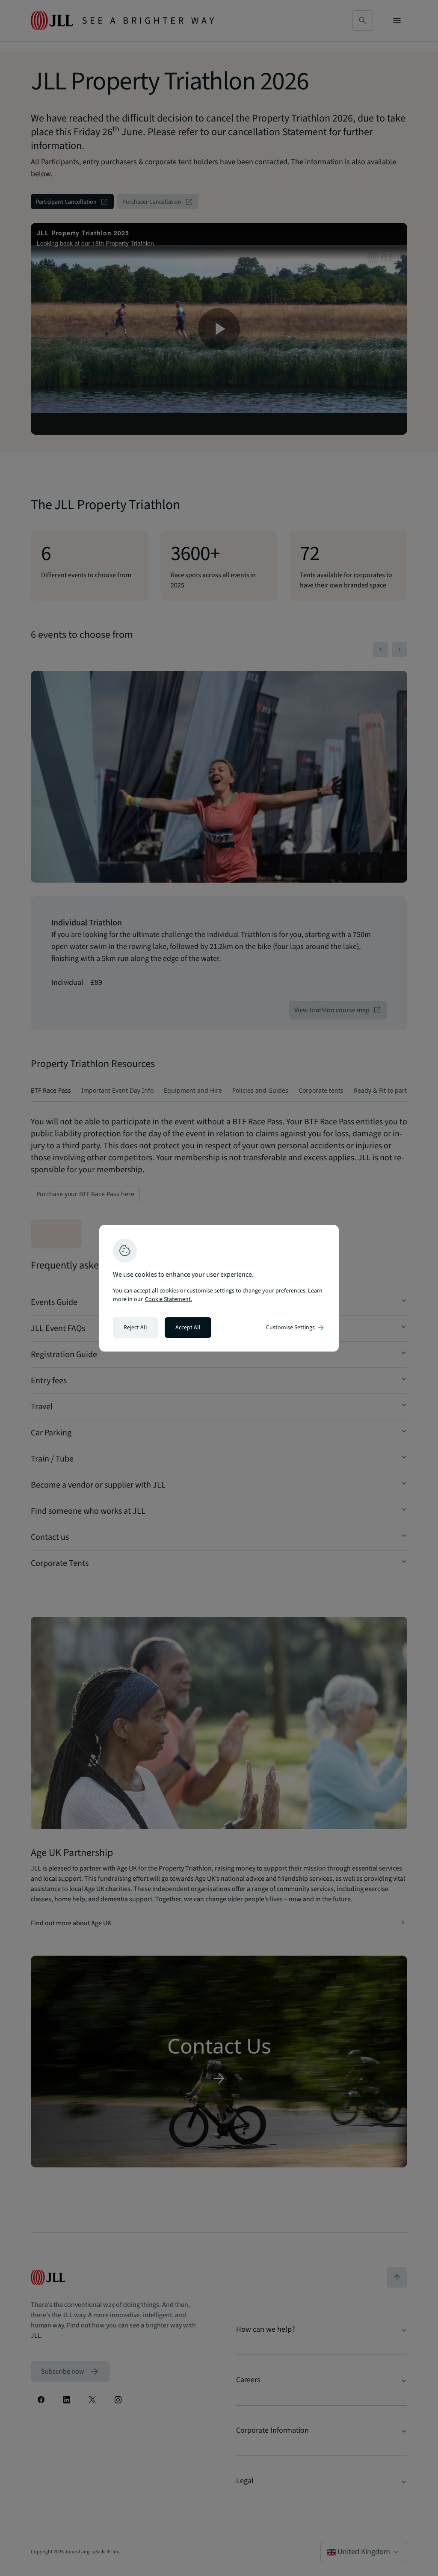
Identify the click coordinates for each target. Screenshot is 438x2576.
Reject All (135, 1328)
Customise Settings (296, 1328)
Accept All (188, 1328)
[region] (219, 1288)
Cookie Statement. (169, 1299)
